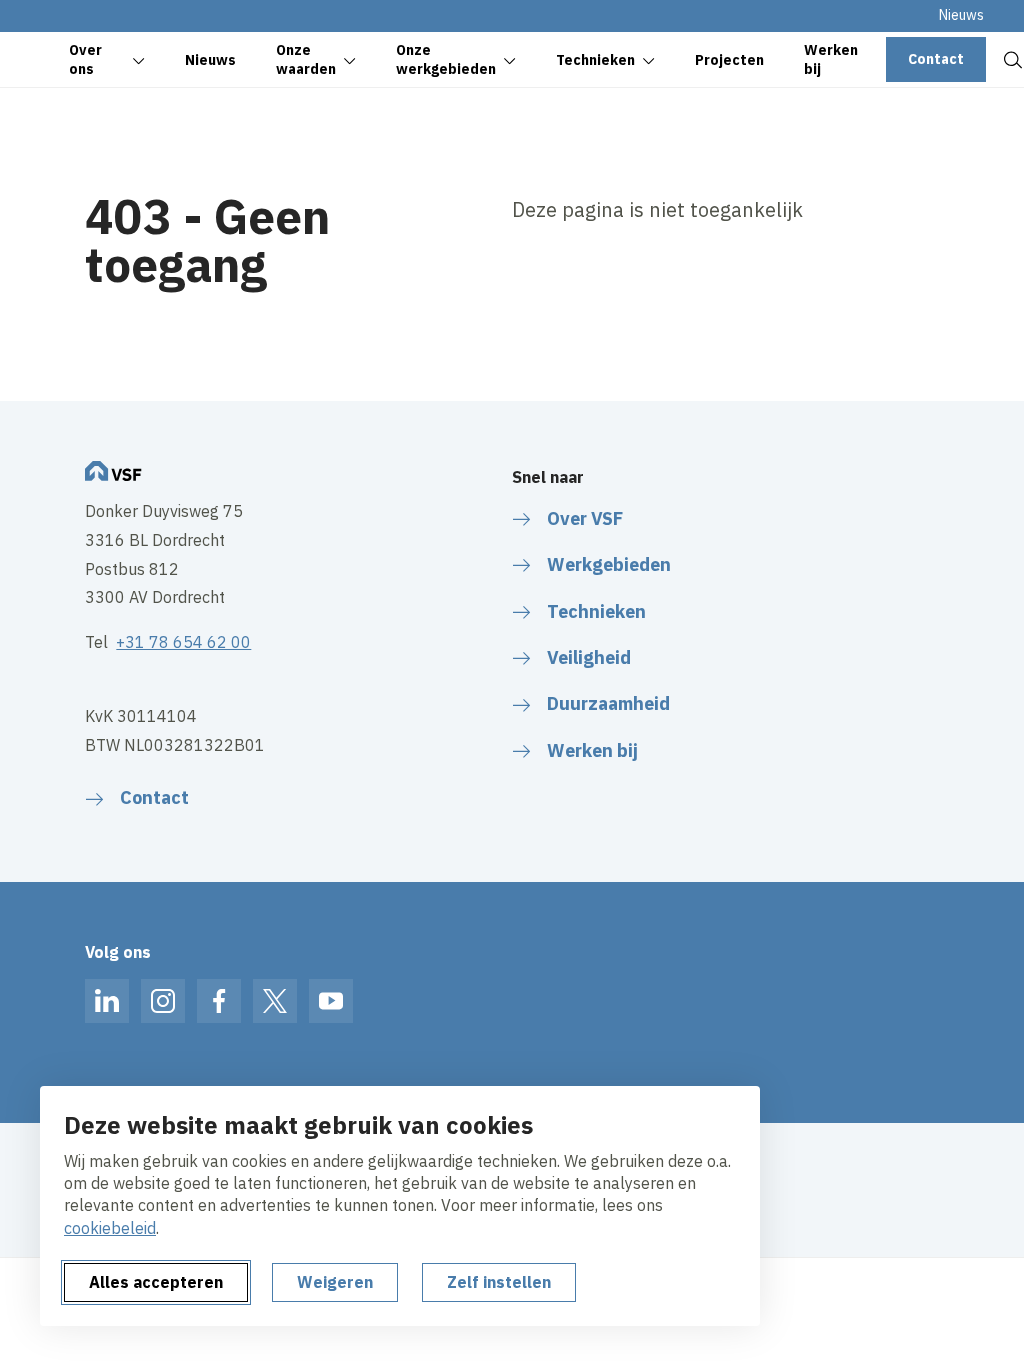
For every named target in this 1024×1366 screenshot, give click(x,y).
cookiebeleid (110, 1228)
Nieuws (961, 15)
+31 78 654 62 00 (183, 642)
